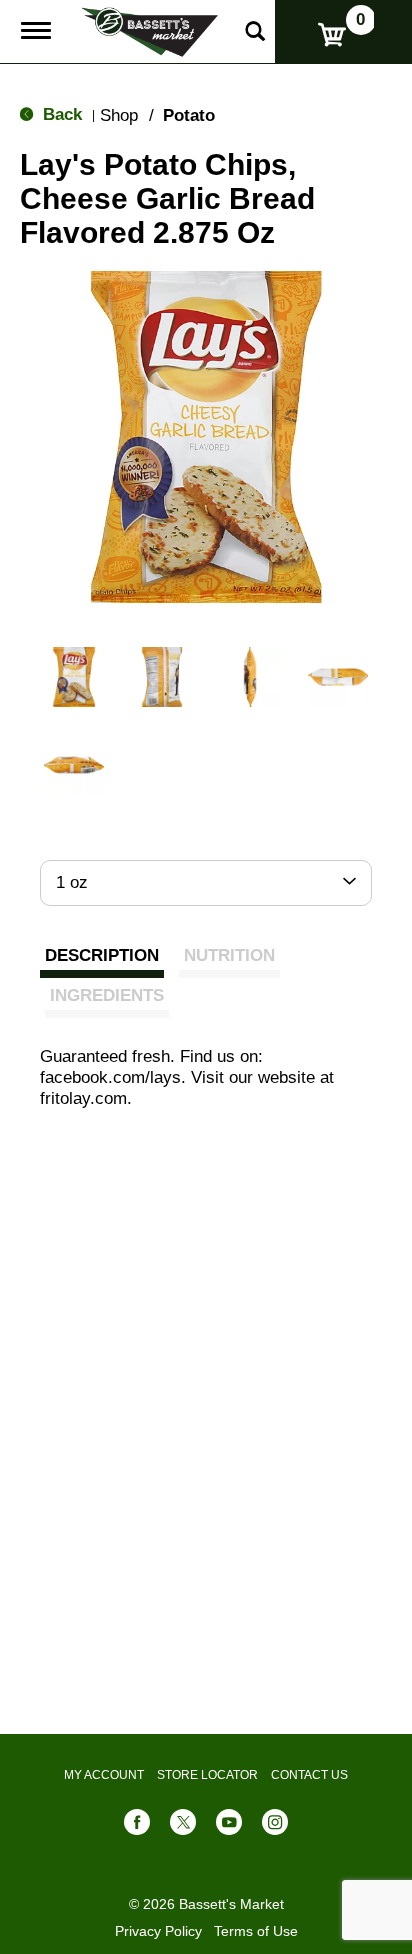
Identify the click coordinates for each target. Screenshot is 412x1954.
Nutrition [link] (229, 955)
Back (60, 114)
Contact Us (309, 1775)
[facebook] (137, 1826)
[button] (74, 677)
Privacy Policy (158, 1931)
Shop (119, 115)
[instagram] (275, 1826)
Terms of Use (256, 1931)
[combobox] (206, 883)
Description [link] (102, 955)
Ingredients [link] (107, 995)
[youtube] (229, 1826)
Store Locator (207, 1775)
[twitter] (183, 1826)
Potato (189, 115)
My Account (104, 1775)
